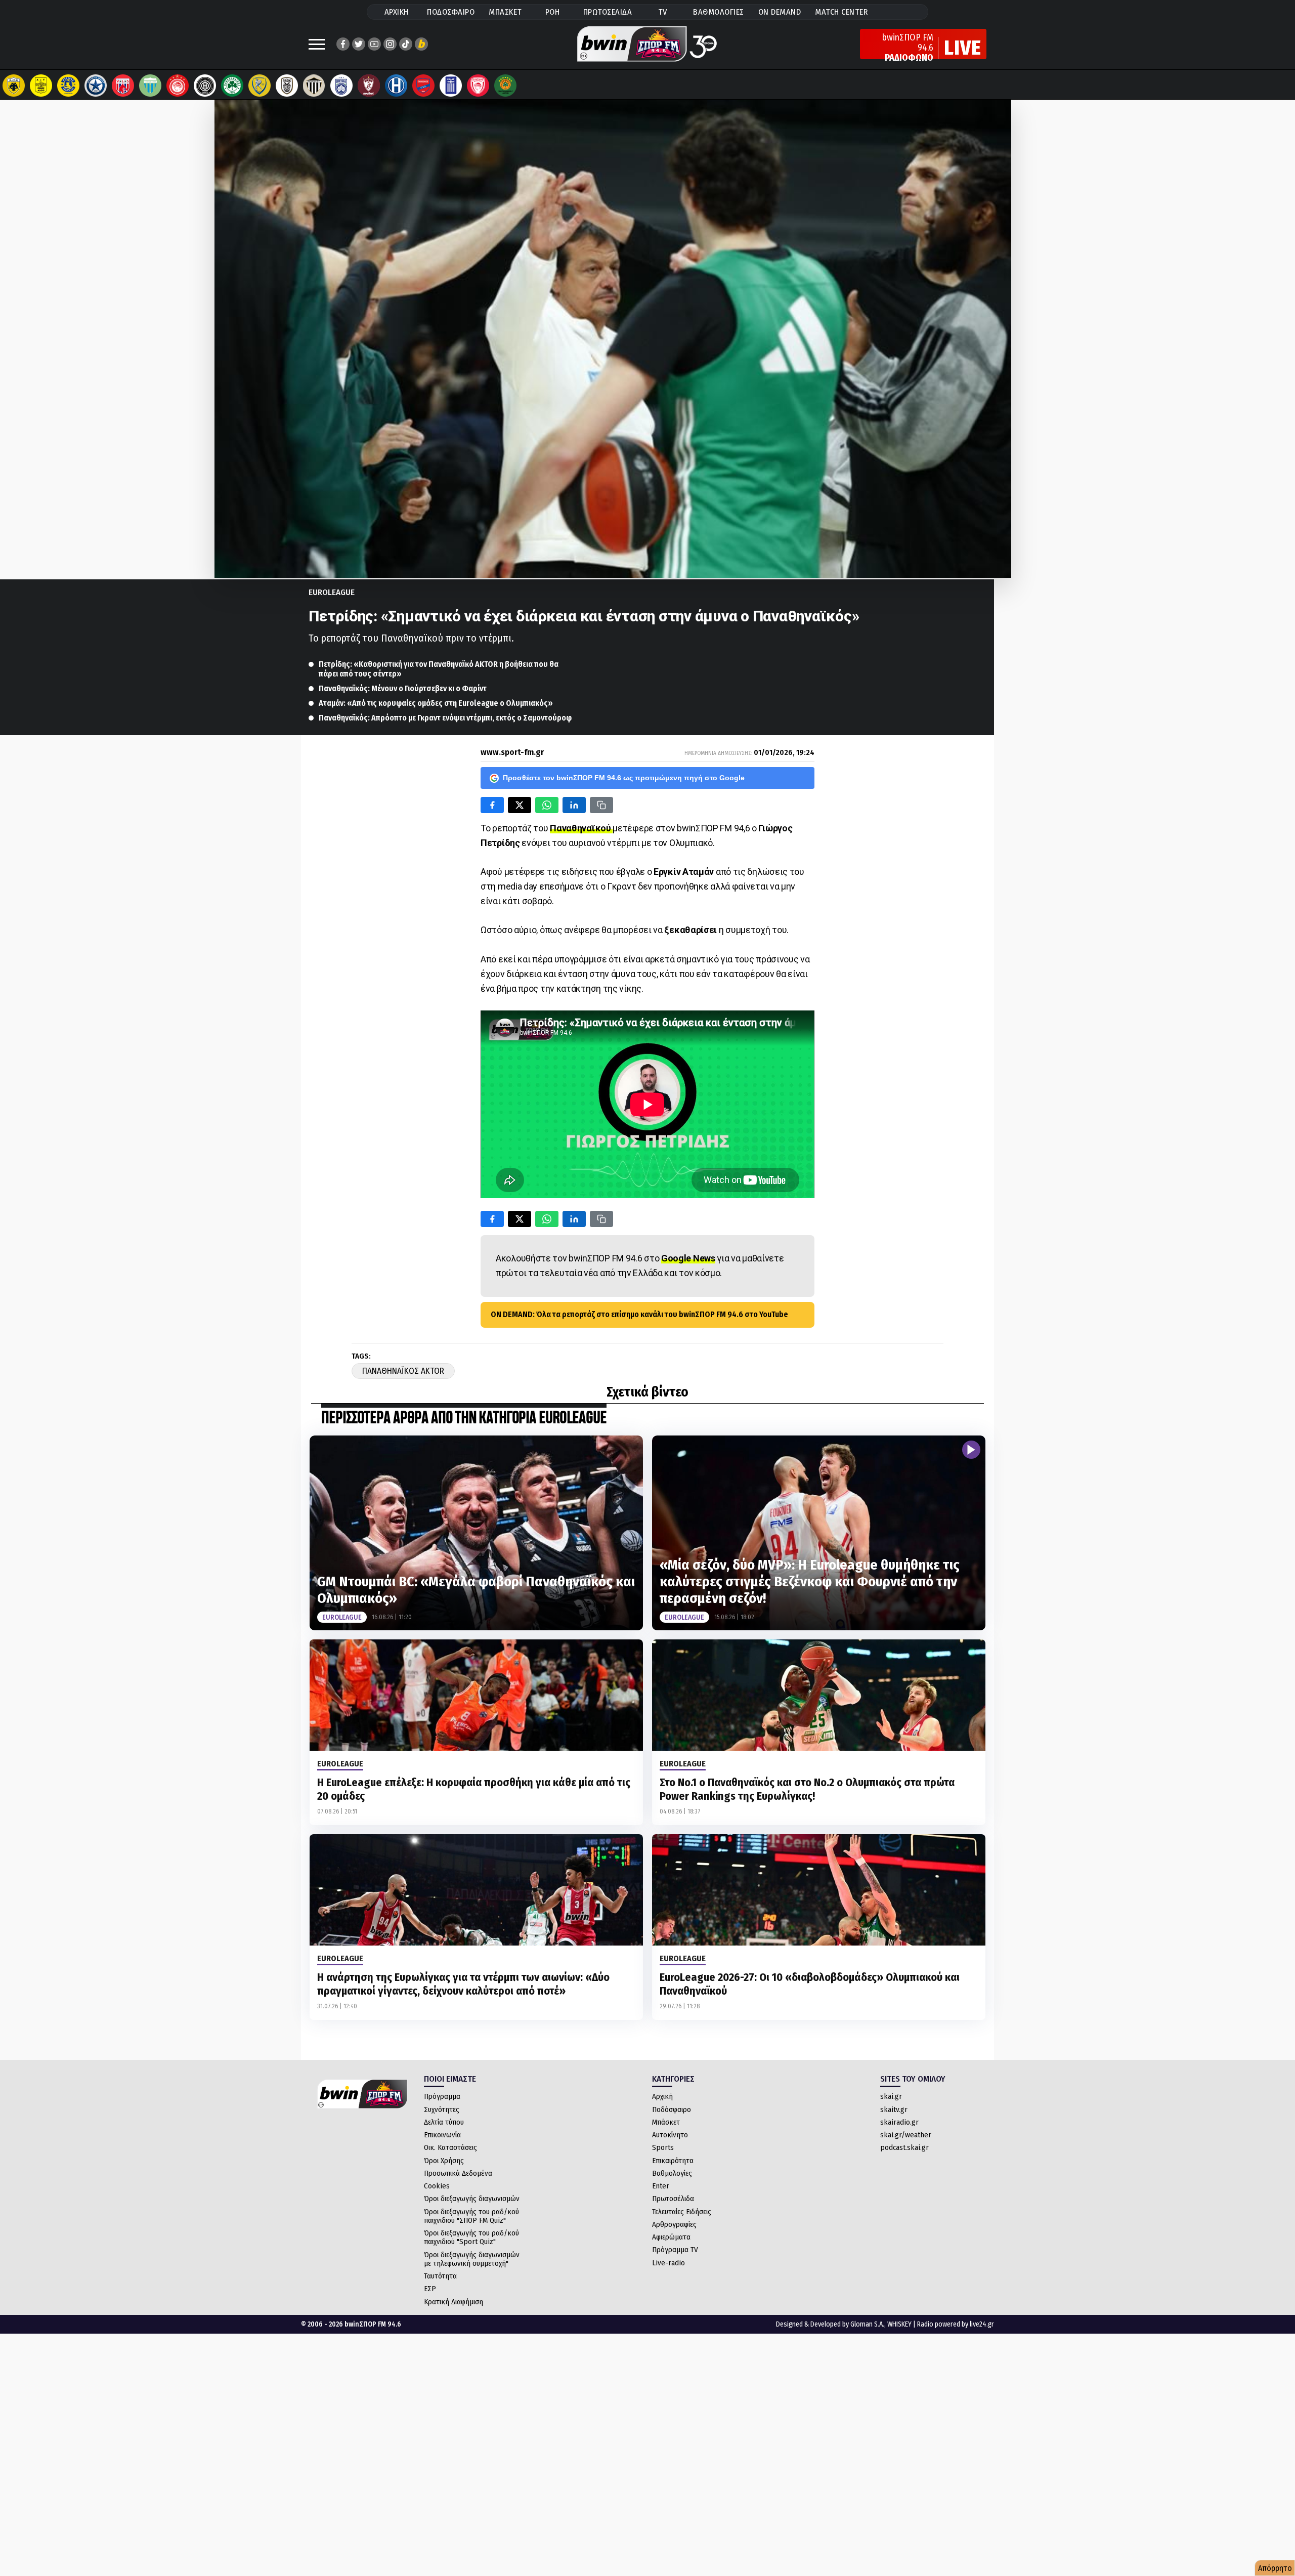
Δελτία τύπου (444, 2122)
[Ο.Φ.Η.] (205, 86)
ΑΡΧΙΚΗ (397, 12)
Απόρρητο (1275, 2568)
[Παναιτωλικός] (260, 86)
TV (663, 12)
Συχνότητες (442, 2109)
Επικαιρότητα (673, 2161)
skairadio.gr (899, 2122)
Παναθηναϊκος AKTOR (403, 1371)
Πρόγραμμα (442, 2096)
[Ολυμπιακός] (178, 86)
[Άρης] (41, 86)
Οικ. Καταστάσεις (450, 2147)
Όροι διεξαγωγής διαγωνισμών (472, 2199)
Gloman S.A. (867, 2324)
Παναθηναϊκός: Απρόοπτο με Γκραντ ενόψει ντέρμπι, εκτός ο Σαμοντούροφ (445, 718)
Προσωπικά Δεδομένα (458, 2173)
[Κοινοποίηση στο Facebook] (492, 805)
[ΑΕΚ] (14, 86)
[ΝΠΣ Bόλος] (123, 86)
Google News (688, 1258)
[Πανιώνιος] (423, 86)
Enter (661, 2186)
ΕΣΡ (430, 2289)
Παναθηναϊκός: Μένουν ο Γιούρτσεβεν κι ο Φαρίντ (403, 688)
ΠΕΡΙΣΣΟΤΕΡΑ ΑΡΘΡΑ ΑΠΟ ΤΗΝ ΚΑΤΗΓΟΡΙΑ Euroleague (464, 1419)
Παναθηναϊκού (581, 828)
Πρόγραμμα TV (675, 2250)
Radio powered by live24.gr (956, 2324)
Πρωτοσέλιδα (673, 2199)
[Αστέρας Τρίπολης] (68, 86)
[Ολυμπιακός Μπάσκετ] (478, 86)
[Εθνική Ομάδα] (451, 86)
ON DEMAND (780, 12)
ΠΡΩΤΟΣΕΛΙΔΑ (608, 12)
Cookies (437, 2186)
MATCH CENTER (841, 12)
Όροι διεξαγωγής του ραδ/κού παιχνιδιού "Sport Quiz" (471, 2237)
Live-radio (668, 2263)
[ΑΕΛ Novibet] (369, 86)
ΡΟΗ (553, 12)
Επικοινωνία (442, 2135)
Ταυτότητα (440, 2276)
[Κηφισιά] (341, 86)
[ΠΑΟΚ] (287, 86)
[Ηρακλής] (396, 86)
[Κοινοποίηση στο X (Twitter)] (520, 805)
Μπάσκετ (666, 2122)
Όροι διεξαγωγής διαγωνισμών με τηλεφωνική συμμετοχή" (472, 2259)
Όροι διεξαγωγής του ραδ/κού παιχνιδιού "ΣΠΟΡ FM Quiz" (471, 2216)
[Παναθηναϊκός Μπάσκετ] (505, 86)
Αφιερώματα (671, 2237)
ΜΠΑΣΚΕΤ (505, 12)
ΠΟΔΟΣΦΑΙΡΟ (451, 12)
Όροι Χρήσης (444, 2161)
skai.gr (891, 2096)
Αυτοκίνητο (670, 2135)
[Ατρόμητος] (96, 86)
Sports (663, 2147)
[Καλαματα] (314, 86)
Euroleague (332, 592)
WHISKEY (899, 2324)
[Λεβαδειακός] (150, 86)
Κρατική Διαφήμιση (454, 2302)
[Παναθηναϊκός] (232, 86)
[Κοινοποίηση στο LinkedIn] (574, 805)
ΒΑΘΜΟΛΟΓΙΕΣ (719, 12)
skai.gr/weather (906, 2135)
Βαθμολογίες (672, 2173)
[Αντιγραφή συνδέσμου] (601, 805)
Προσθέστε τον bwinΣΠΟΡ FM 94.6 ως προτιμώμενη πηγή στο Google (624, 778)
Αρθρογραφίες (674, 2224)
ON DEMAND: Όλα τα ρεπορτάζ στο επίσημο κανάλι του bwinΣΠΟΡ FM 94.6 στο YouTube (639, 1314)
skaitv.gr (894, 2109)
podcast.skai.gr (904, 2147)
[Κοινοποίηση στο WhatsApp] (547, 805)
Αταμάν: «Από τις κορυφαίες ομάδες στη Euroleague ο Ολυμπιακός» (436, 703)
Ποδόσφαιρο (672, 2109)
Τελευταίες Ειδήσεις (682, 2212)
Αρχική (662, 2096)
